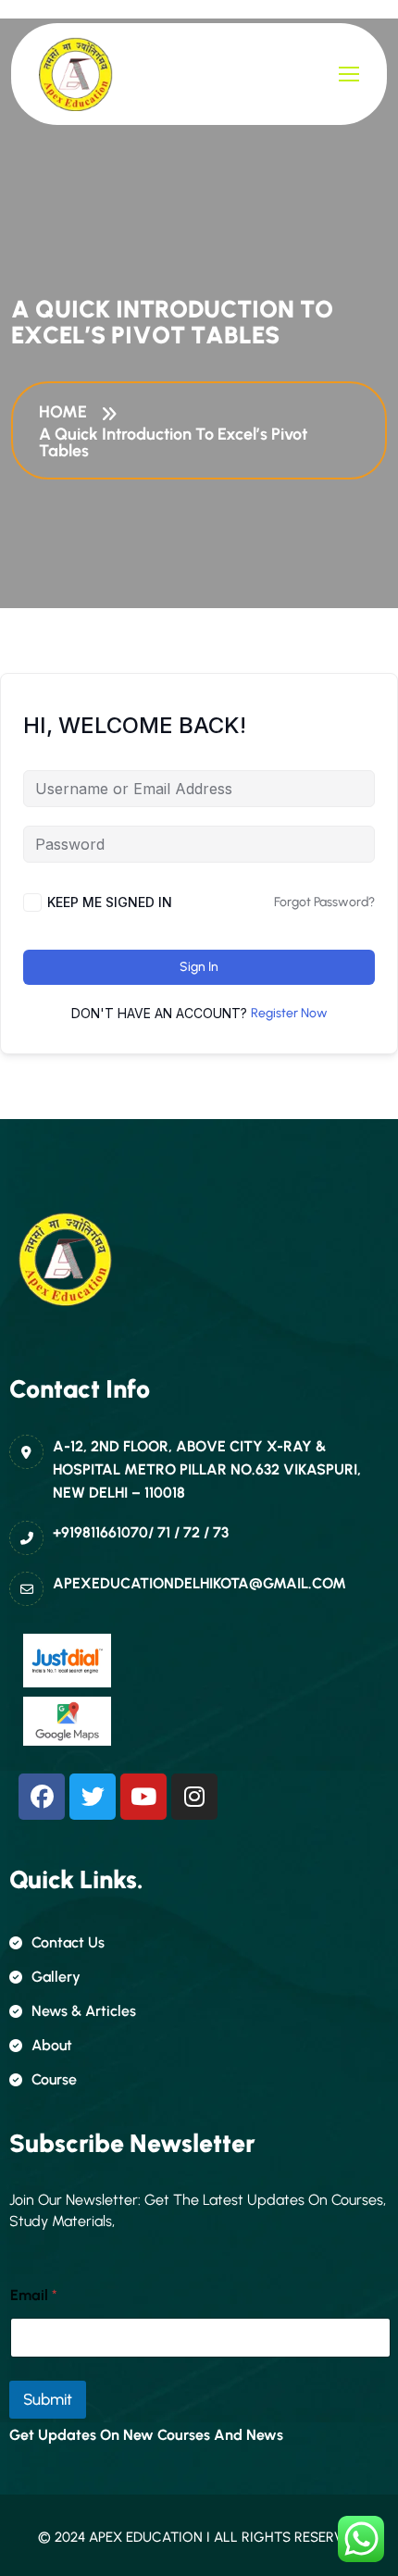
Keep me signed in (110, 902)
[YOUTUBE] (143, 1797)
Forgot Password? (324, 902)
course (54, 2079)
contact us (68, 1942)
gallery (56, 1977)
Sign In (199, 967)
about (52, 2045)
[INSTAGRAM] (194, 1797)
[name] (76, 74)
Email (34, 2295)
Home (67, 412)
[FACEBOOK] (42, 1797)
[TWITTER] (93, 1797)
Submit (48, 2399)
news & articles (84, 2011)
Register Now (289, 1013)
